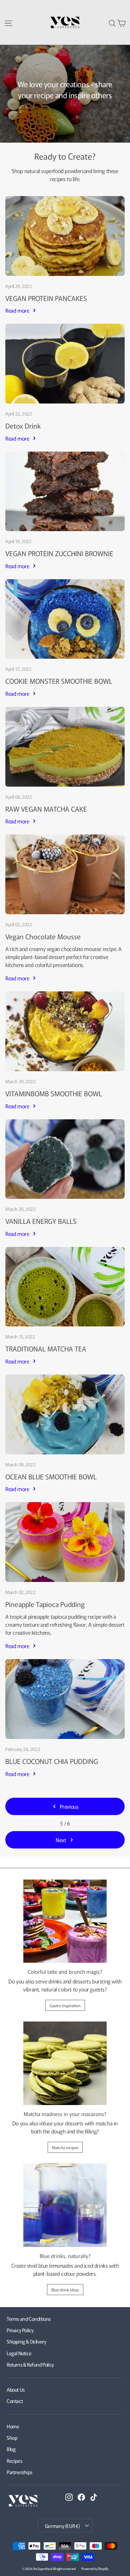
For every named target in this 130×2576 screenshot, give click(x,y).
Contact (15, 2401)
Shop (18, 171)
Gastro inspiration (65, 2005)
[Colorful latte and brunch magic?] (65, 1921)
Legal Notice (19, 2353)
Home (13, 2426)
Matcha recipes (65, 2147)
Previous (69, 1806)
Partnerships (19, 2472)
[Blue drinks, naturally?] (65, 2205)
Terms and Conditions (29, 2319)
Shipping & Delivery (26, 2341)
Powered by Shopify (95, 2568)
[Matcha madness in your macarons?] (65, 2063)
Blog (11, 2449)
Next (61, 1840)
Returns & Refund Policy (30, 2364)
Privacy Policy (20, 2330)
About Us (16, 2389)
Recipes (14, 2461)
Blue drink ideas (65, 2290)
